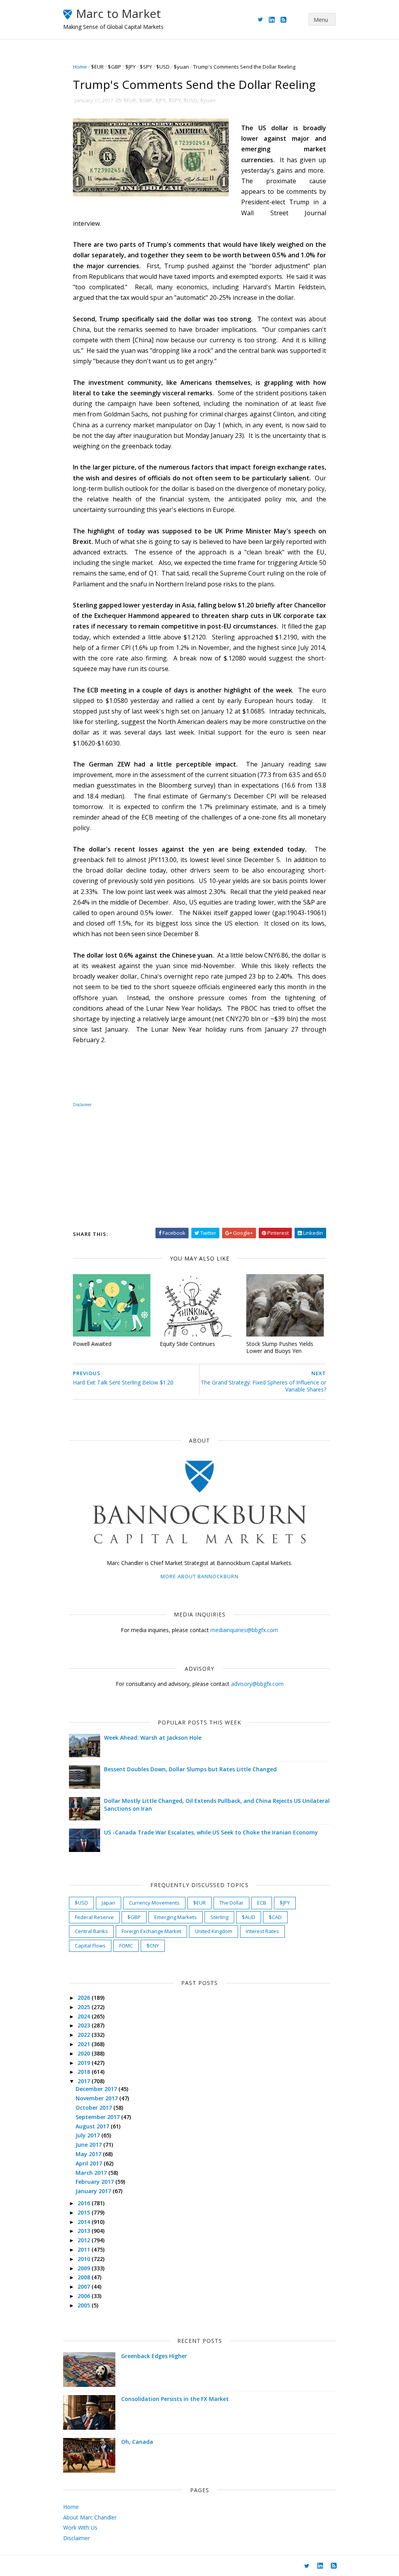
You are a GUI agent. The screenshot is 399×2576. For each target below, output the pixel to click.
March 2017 (92, 2173)
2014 (85, 2222)
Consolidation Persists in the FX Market (175, 2399)
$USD (163, 67)
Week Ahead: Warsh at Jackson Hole (153, 1738)
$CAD (275, 1917)
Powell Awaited (92, 1344)
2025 (85, 2007)
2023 (85, 2025)
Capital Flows (90, 1946)
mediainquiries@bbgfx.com (244, 1630)
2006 (85, 2296)
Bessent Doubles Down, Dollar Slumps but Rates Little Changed (190, 1769)
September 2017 (98, 2117)
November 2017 (97, 2098)
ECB (262, 1903)
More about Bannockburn (199, 1576)
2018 (85, 2072)
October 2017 (94, 2108)
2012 (85, 2240)
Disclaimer (82, 1105)
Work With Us (80, 2527)
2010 (85, 2259)
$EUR (97, 67)
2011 (85, 2249)
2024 (85, 2016)
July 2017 (88, 2135)
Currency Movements (154, 1903)
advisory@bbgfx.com (257, 1684)
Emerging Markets (176, 1917)
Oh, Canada (137, 2442)
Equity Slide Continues (187, 1344)
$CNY (153, 1946)
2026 (85, 1998)
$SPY (146, 67)
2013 (85, 2231)
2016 (85, 2203)
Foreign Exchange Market (151, 1931)
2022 (85, 2035)
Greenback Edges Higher (154, 2356)
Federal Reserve (94, 1917)
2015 (85, 2212)
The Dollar (231, 1903)
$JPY (131, 67)
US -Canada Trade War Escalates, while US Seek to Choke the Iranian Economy (211, 1832)
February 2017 (95, 2182)
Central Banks (91, 1931)
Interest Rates (262, 1931)
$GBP (115, 67)
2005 (85, 2305)
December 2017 (97, 2089)
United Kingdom (214, 1931)
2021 (85, 2044)
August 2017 (93, 2126)
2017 (85, 2081)
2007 (85, 2287)
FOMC (126, 1946)
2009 (85, 2268)
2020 (85, 2053)
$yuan (181, 67)
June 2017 (89, 2145)
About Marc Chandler (90, 2517)
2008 (85, 2277)
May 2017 (89, 2154)
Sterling (219, 1917)
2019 (85, 2063)
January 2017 (94, 2191)
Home (80, 67)
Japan (109, 1903)
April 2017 (90, 2163)
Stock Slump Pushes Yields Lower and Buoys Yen (280, 1347)
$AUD (249, 1917)
